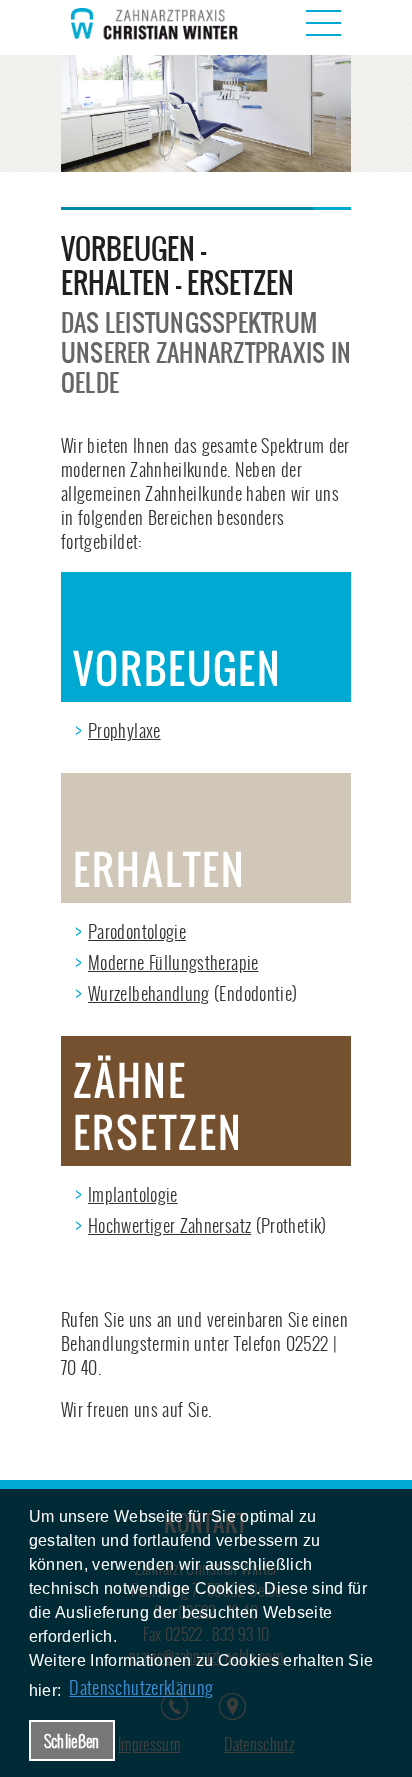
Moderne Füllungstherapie (173, 962)
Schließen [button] (72, 1741)
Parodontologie (137, 931)
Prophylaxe (124, 730)
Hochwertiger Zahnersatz (169, 1225)
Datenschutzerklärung (141, 1687)
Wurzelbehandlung (149, 993)
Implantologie (133, 1194)
